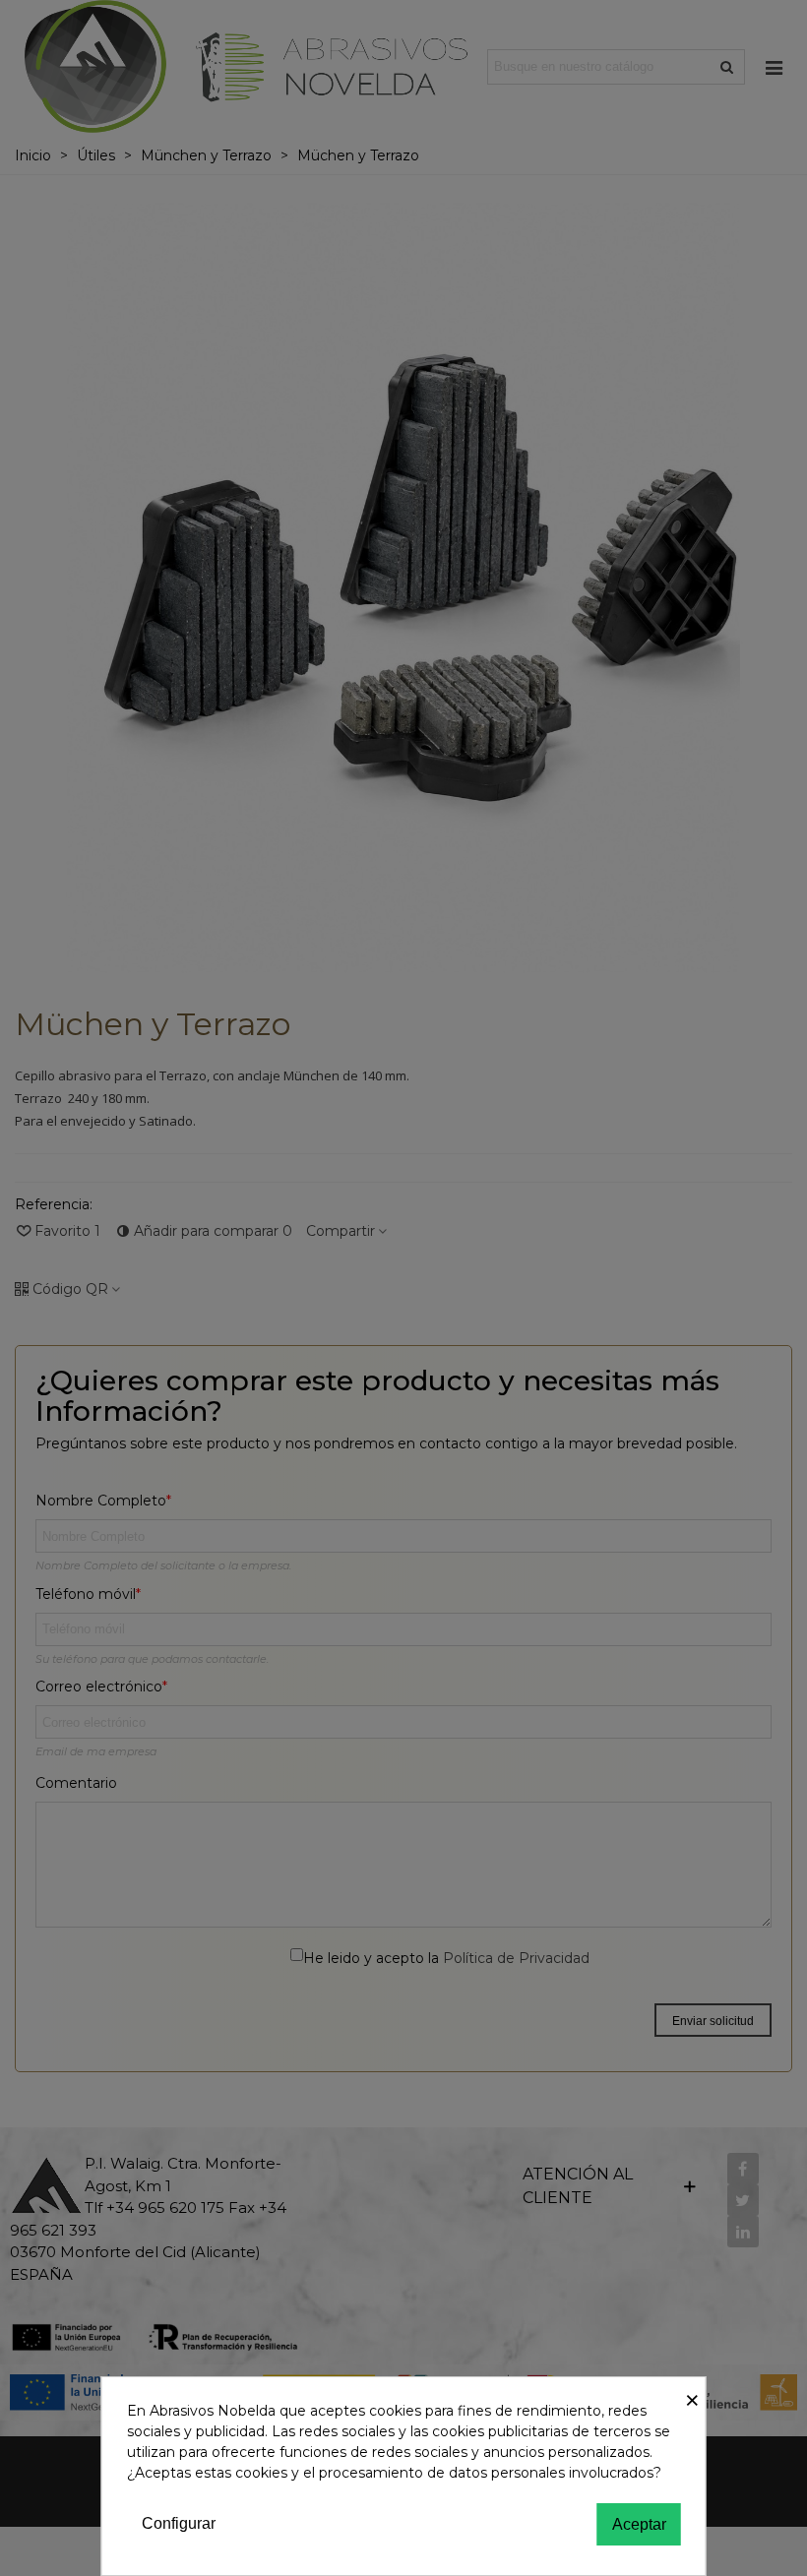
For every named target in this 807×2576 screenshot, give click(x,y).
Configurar (179, 2523)
